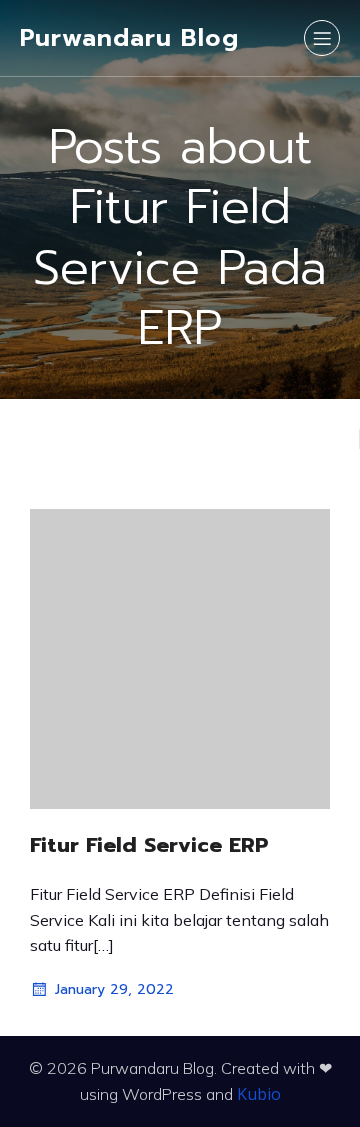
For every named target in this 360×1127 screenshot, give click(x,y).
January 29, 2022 (114, 989)
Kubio (259, 1094)
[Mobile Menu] (322, 38)
